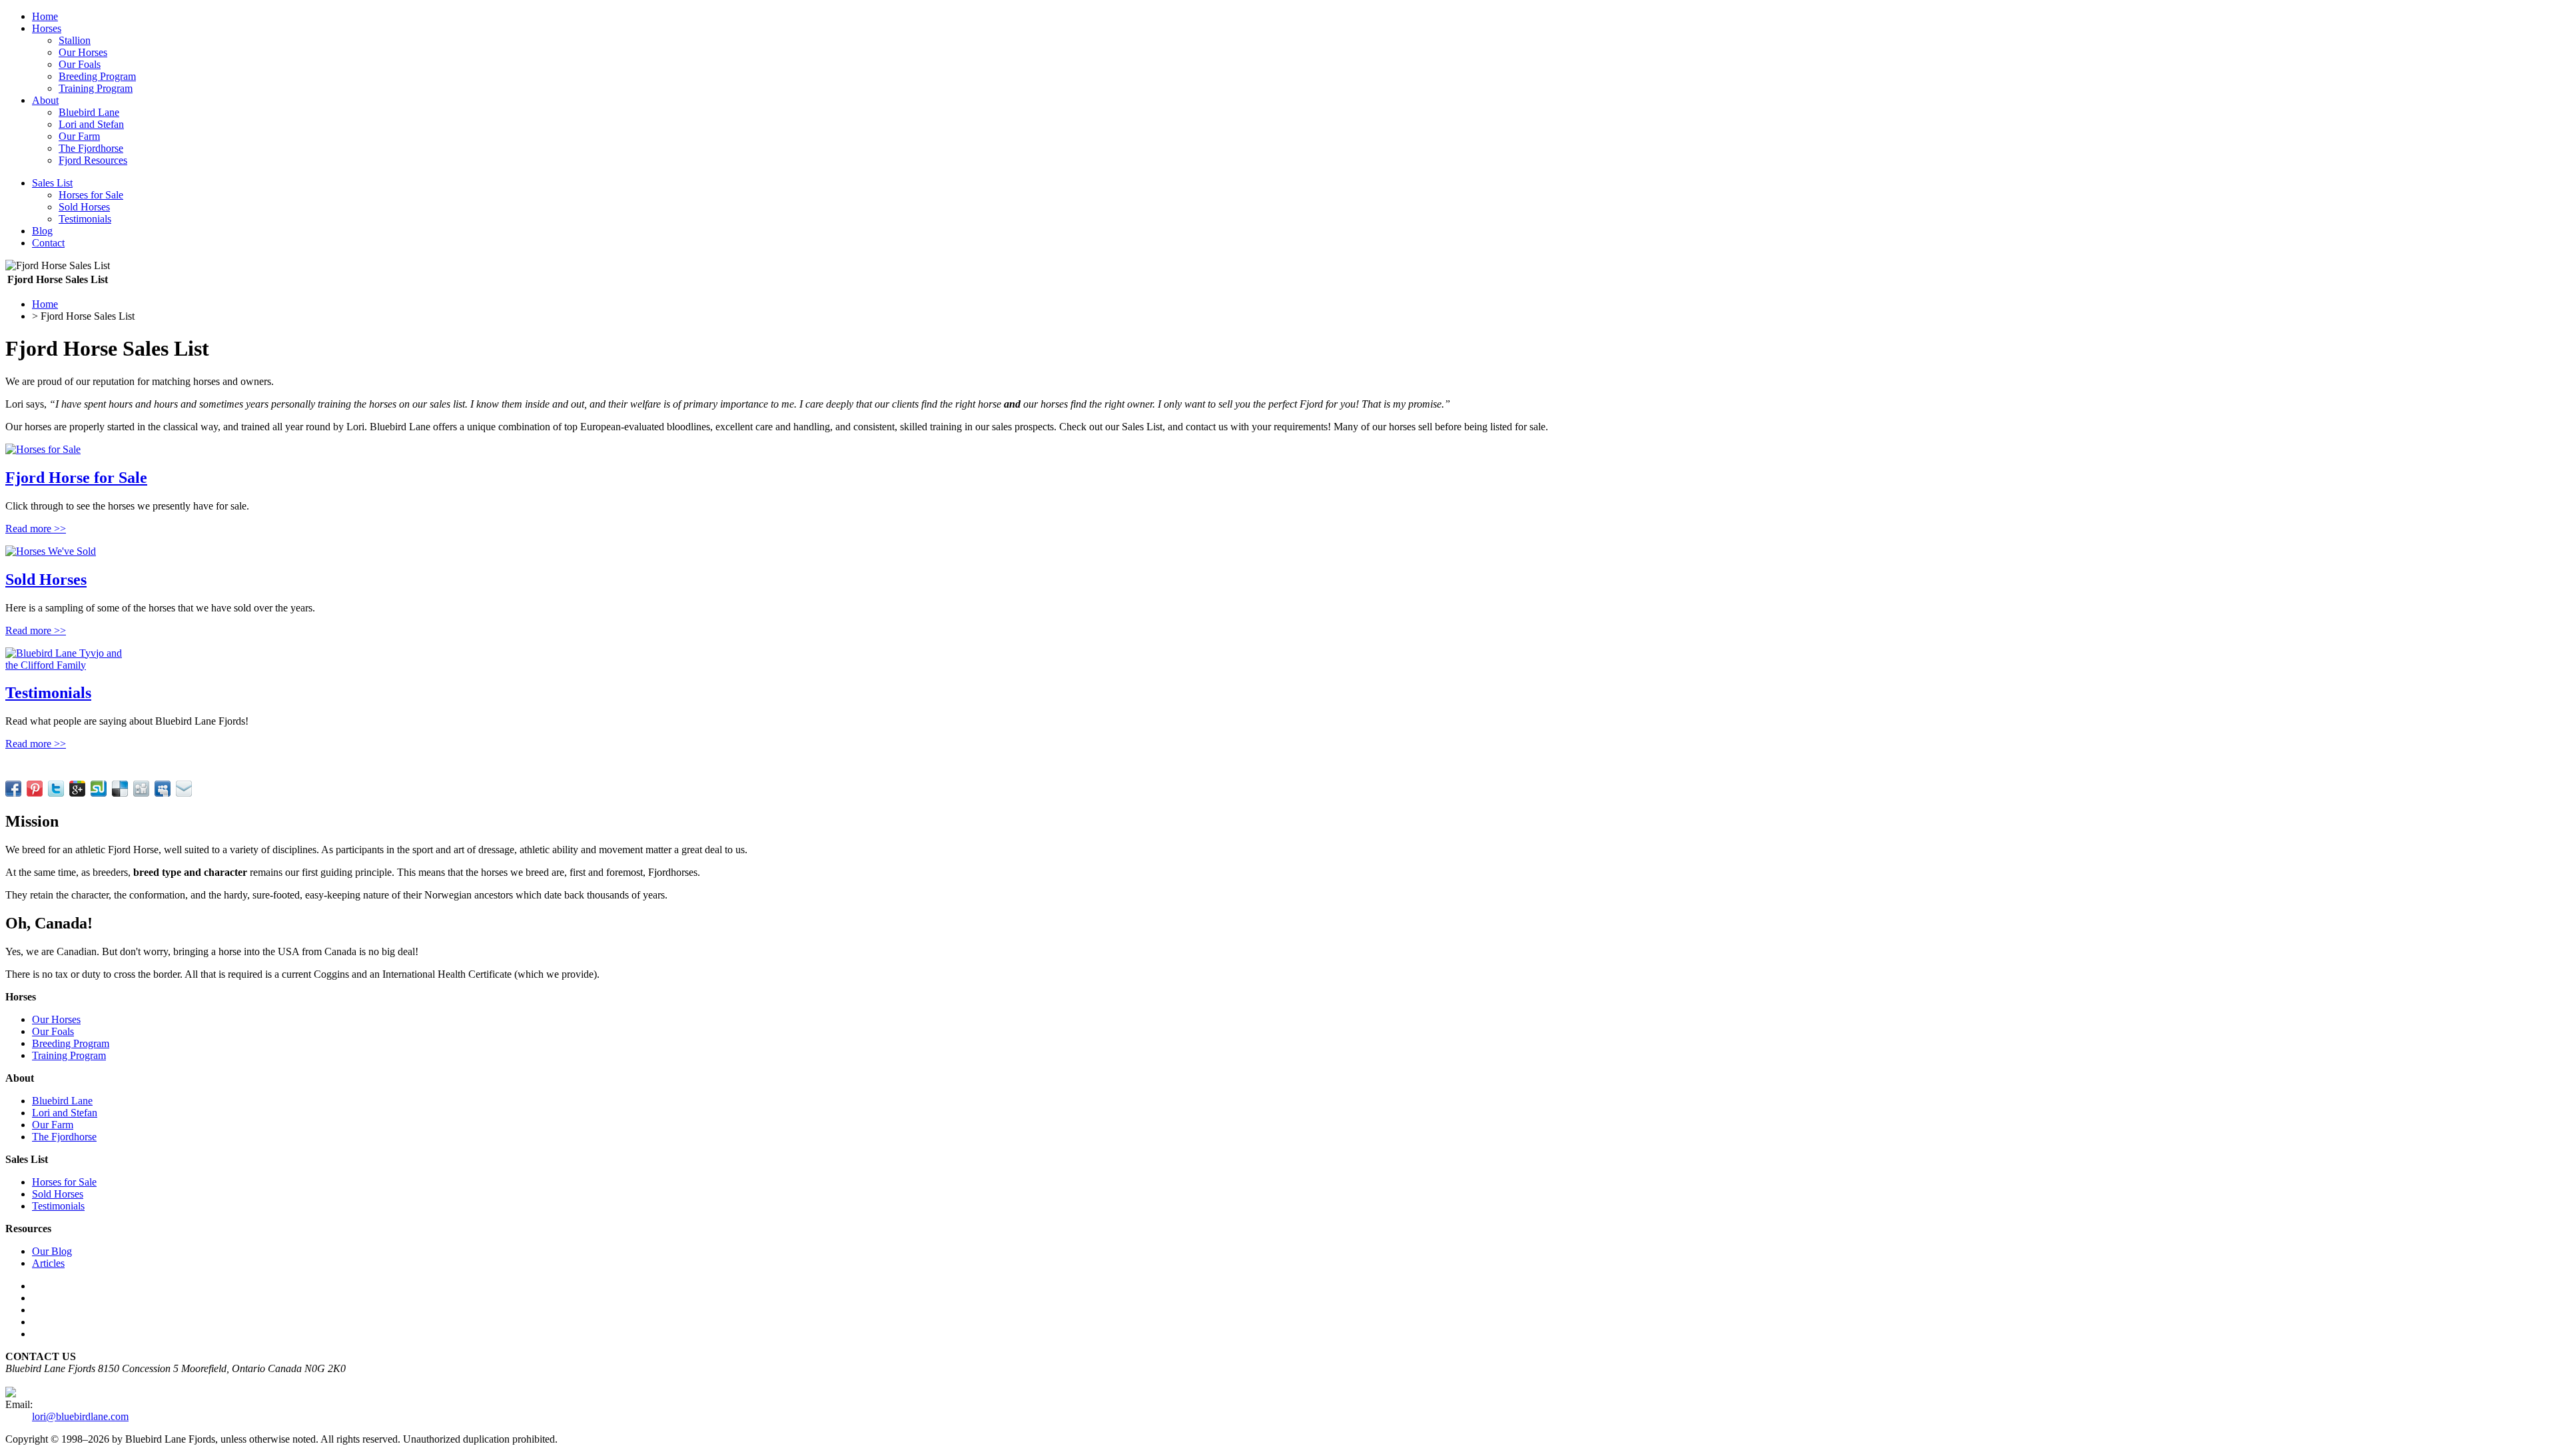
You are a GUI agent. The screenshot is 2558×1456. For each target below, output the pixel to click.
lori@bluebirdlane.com (80, 1416)
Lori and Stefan (91, 124)
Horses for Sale (91, 195)
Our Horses (83, 52)
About (45, 100)
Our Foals (80, 64)
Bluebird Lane (89, 112)
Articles (48, 1263)
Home (45, 16)
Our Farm (79, 136)
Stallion (75, 40)
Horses (47, 28)
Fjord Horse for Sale (76, 478)
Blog (42, 231)
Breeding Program (97, 76)
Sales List (52, 183)
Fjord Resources (93, 160)
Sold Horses (84, 207)
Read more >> (36, 529)
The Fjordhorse (91, 148)
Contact (48, 243)
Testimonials (85, 219)
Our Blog (52, 1251)
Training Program (96, 88)
